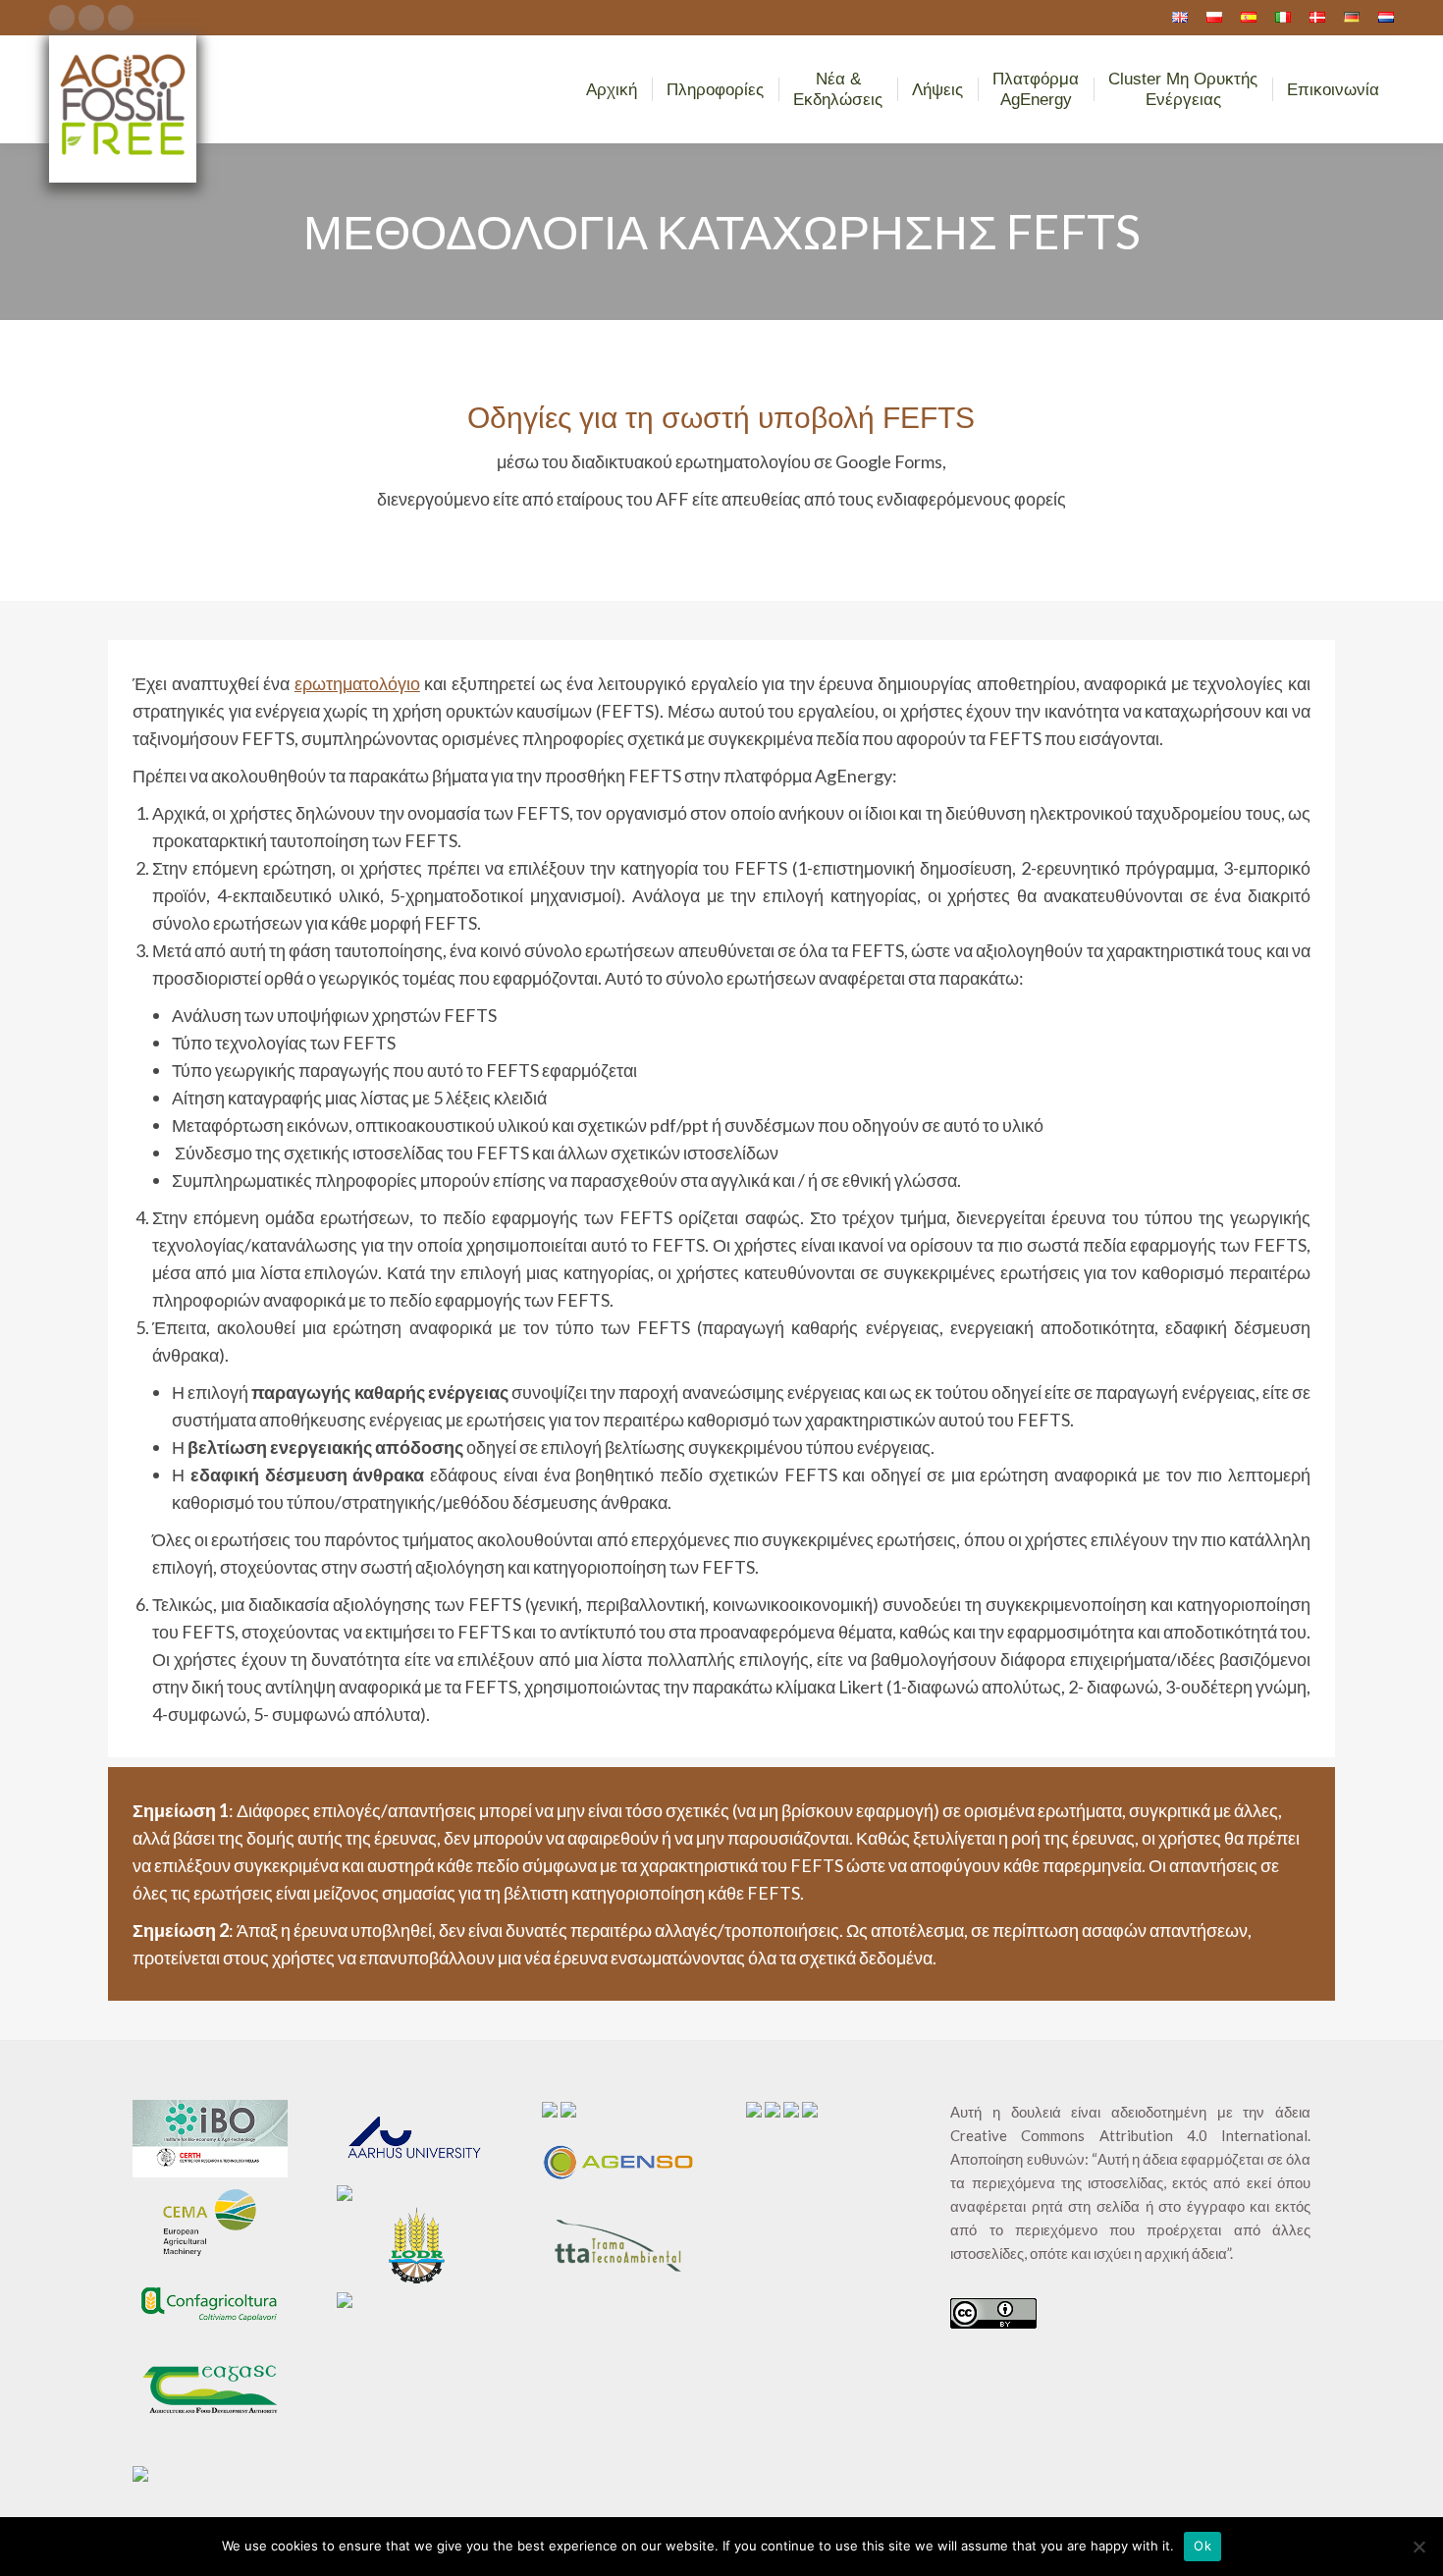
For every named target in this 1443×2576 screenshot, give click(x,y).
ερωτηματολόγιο (357, 683)
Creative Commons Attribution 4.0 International (1129, 2135)
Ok (1202, 2546)
